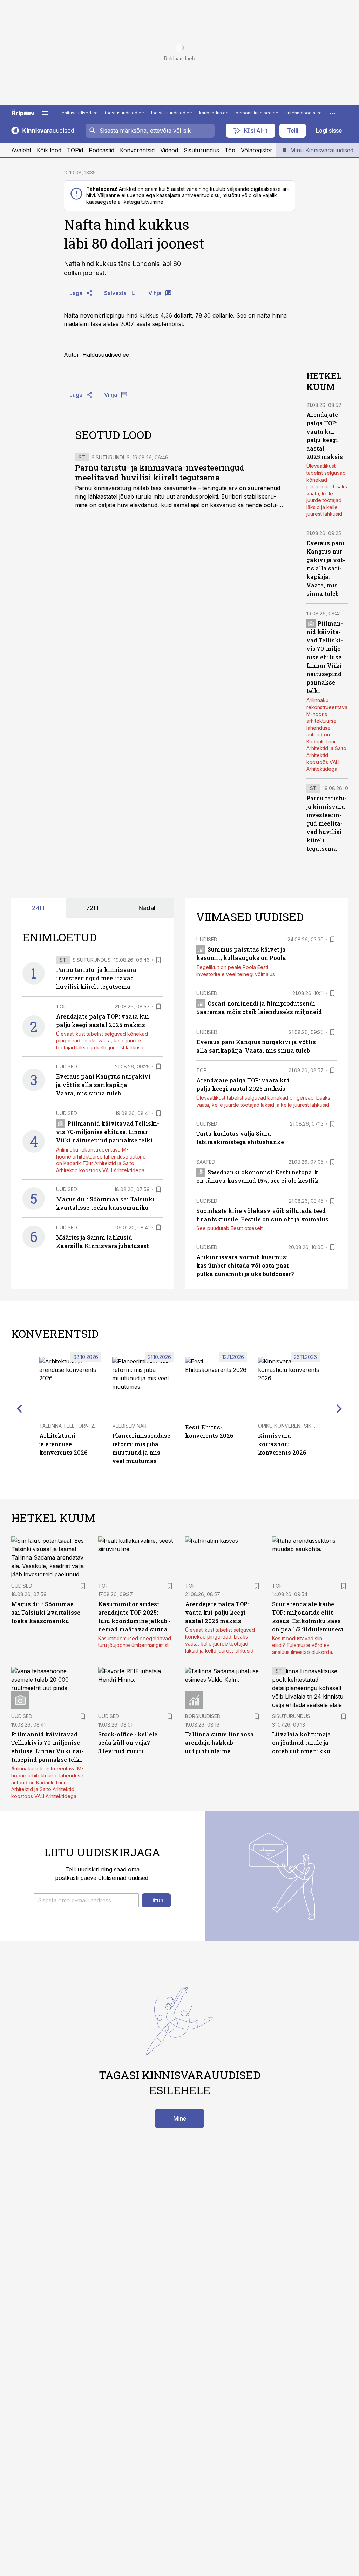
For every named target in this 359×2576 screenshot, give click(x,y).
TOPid (75, 150)
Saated (206, 1162)
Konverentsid (137, 150)
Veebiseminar (129, 1426)
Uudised (67, 1066)
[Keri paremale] (339, 1409)
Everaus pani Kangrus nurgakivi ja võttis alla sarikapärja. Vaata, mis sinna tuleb (326, 568)
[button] (86, 1900)
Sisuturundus (201, 150)
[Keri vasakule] (20, 1409)
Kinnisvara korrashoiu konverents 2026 (282, 1444)
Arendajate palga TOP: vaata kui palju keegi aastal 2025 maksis (217, 1612)
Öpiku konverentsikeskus (293, 1426)
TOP (61, 1006)
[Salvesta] (158, 960)
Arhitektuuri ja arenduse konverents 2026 (63, 1444)
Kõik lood (49, 150)
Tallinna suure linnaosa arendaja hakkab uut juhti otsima (219, 1743)
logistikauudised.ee (172, 113)
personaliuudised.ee (257, 113)
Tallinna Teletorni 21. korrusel (81, 1426)
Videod (169, 150)
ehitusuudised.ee (80, 113)
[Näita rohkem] (332, 113)
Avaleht (21, 150)
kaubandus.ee (214, 113)
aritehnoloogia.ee (304, 113)
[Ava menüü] (45, 113)
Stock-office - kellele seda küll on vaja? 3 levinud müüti (128, 1743)
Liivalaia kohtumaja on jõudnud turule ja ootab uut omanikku (302, 1743)
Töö (230, 150)
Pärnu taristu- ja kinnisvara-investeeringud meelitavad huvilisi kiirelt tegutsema (160, 472)
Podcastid (101, 150)
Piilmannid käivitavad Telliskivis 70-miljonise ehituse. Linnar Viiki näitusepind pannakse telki (325, 657)
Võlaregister (257, 150)
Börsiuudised (203, 1716)
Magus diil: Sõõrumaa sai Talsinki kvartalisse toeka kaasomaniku (46, 1612)
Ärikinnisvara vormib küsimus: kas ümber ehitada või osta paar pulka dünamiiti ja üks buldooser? (245, 1265)
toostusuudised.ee (124, 113)
